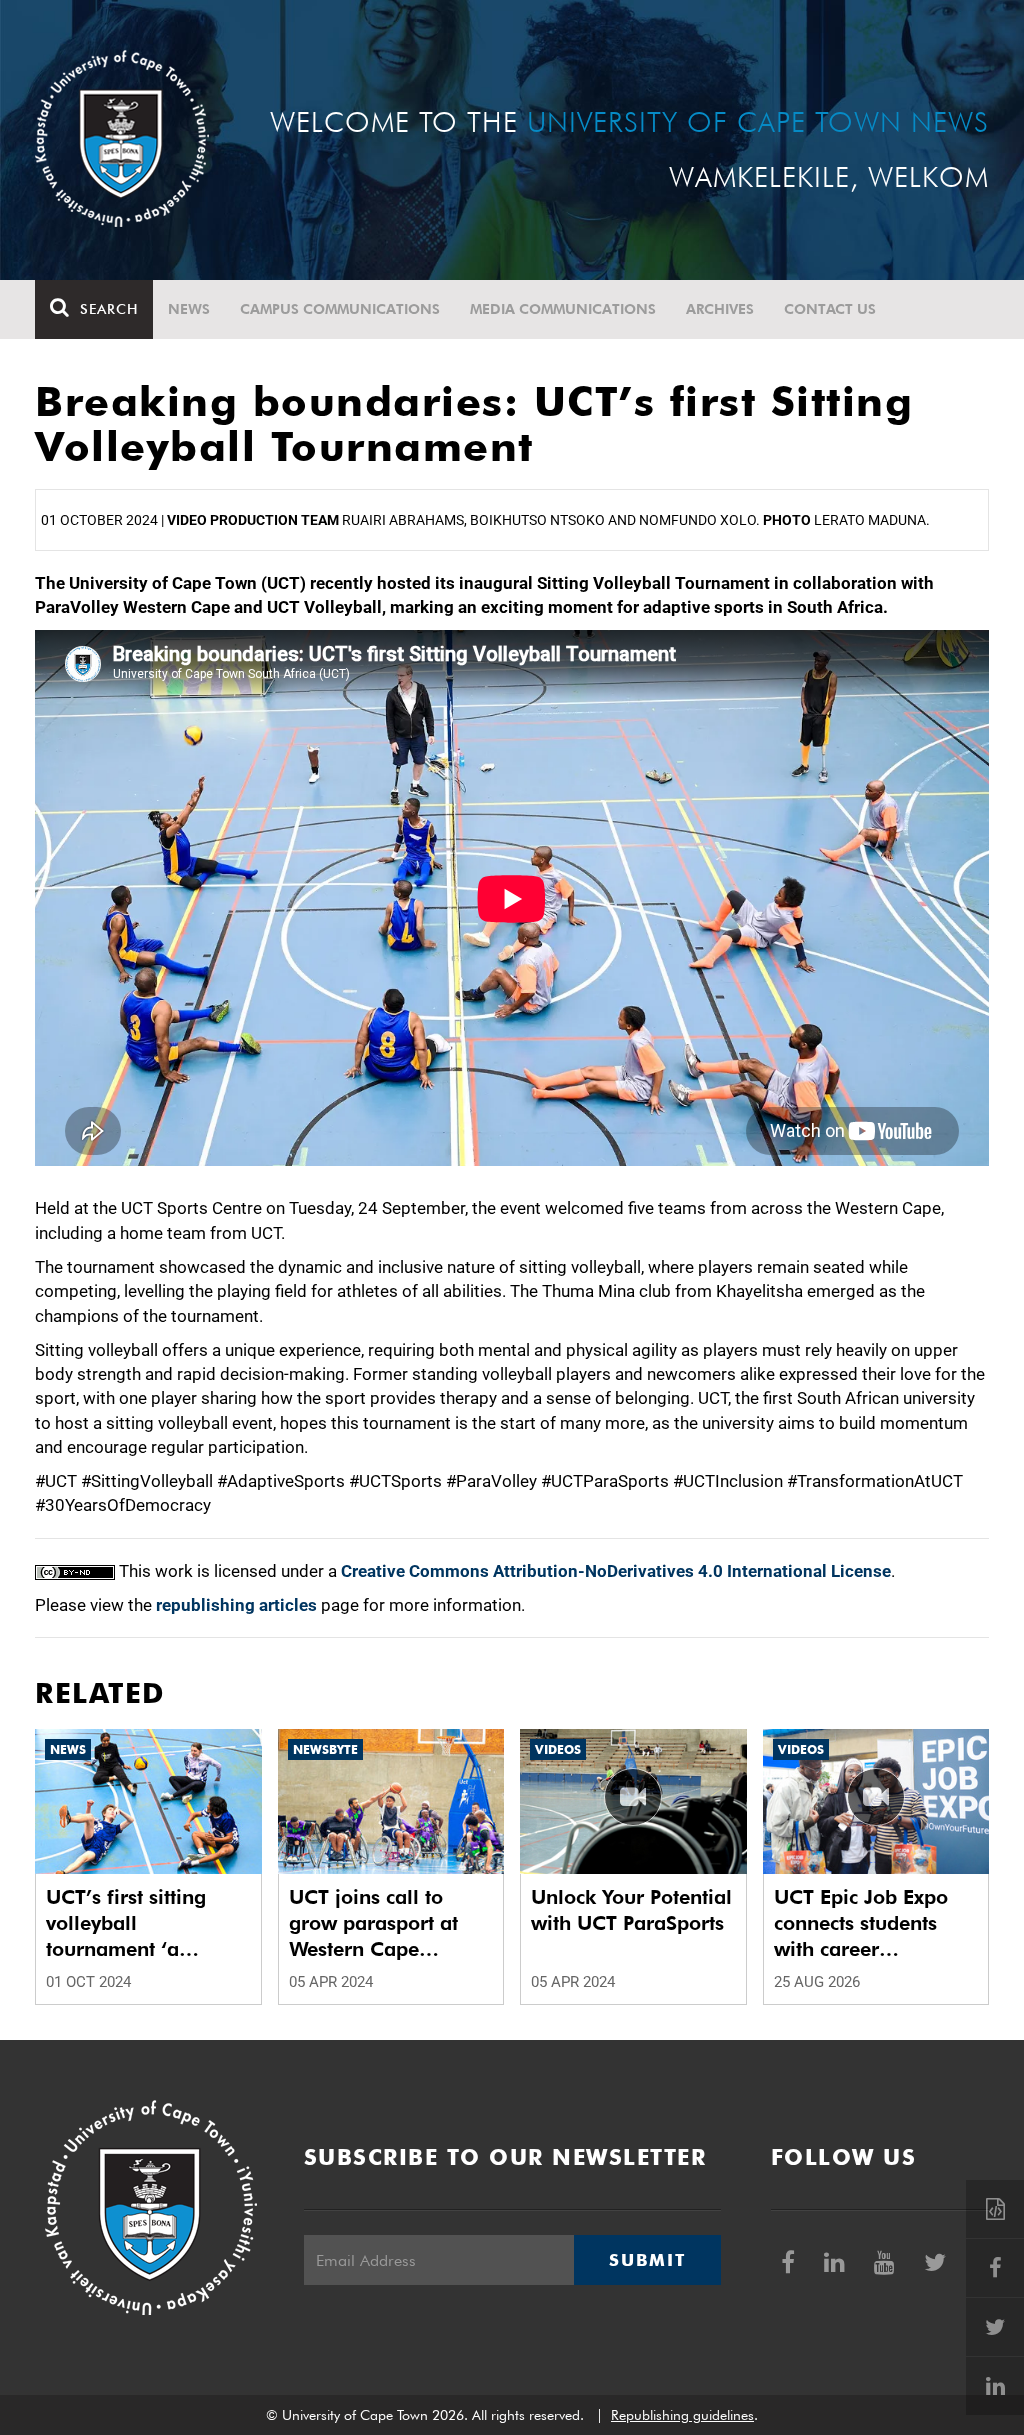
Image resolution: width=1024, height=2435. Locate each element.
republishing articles (236, 1605)
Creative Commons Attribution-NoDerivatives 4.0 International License (616, 1571)
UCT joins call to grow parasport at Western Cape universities (373, 1923)
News (189, 309)
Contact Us (830, 309)
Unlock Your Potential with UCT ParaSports (631, 1910)
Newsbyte (325, 1749)
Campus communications (340, 309)
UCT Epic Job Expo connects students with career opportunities (861, 1923)
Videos (558, 1749)
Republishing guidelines (682, 2415)
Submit (647, 2260)
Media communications (563, 309)
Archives (720, 309)
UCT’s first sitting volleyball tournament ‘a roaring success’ (126, 1923)
